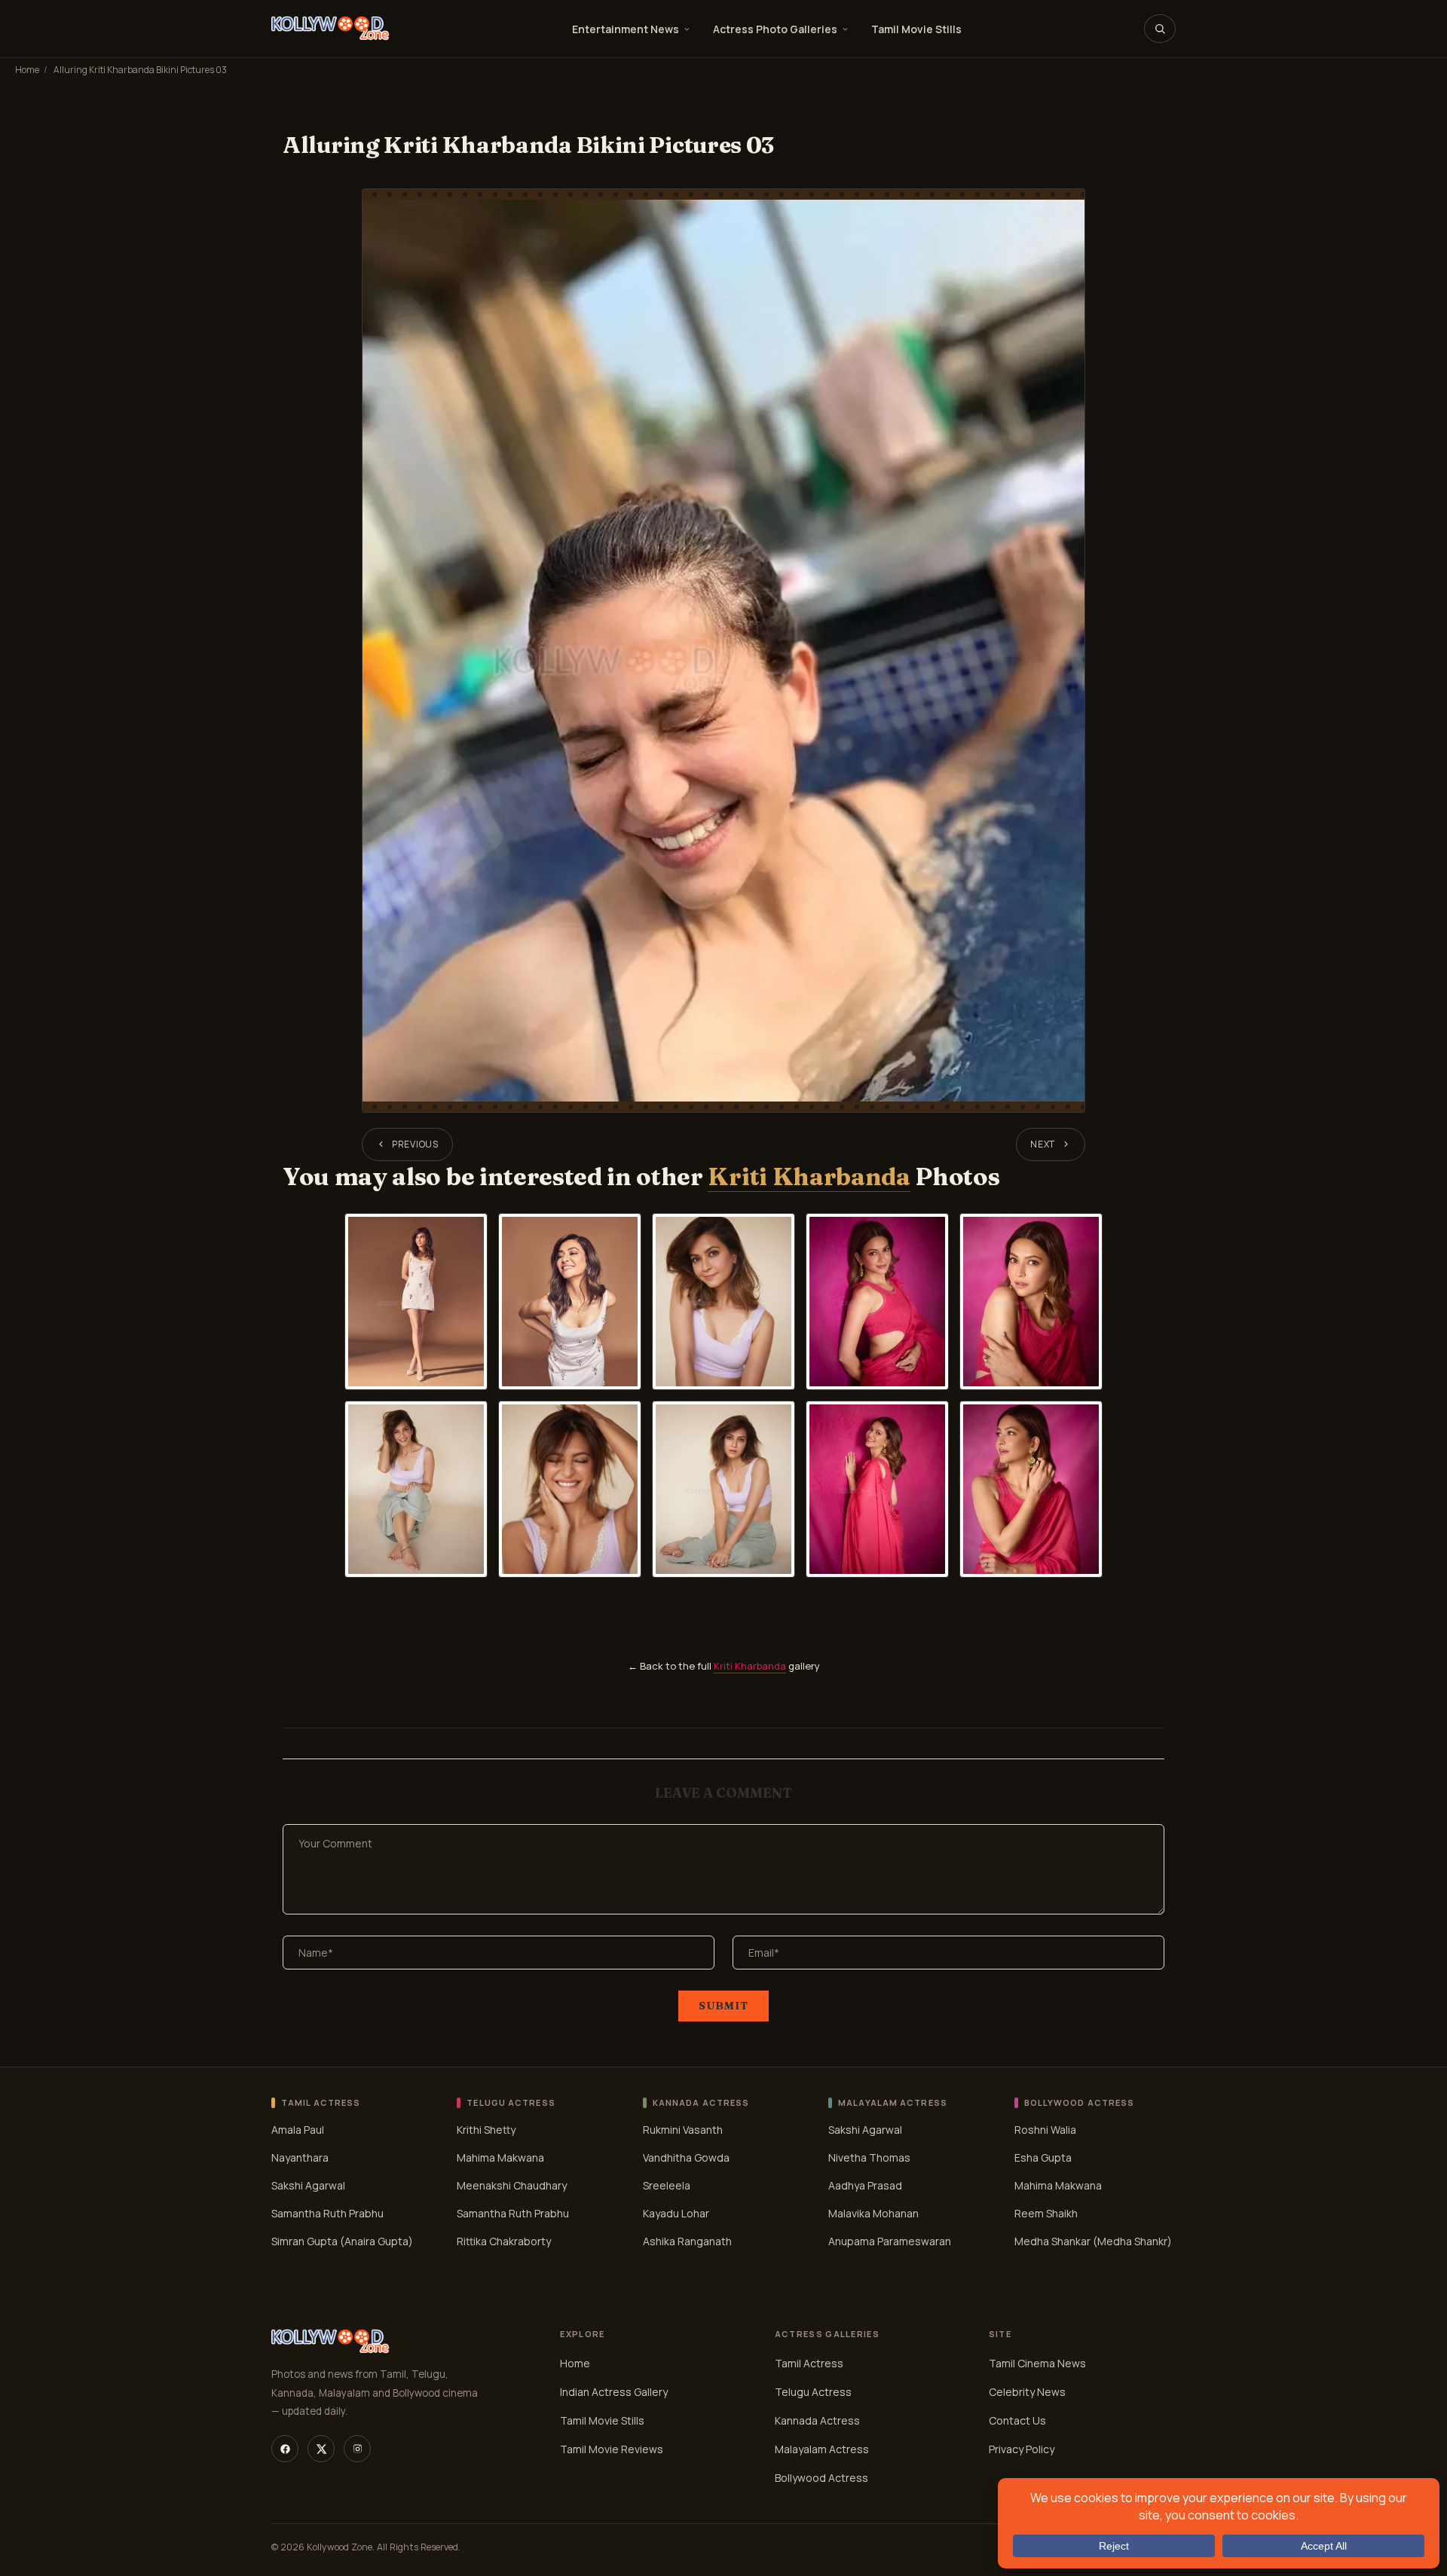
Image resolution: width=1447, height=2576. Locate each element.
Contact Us (1017, 2420)
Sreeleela (667, 2185)
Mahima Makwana (500, 2157)
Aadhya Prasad (865, 2185)
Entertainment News (626, 29)
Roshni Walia (1045, 2129)
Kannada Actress (817, 2420)
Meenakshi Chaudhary (512, 2185)
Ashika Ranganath (687, 2240)
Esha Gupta (1043, 2157)
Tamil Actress (809, 2363)
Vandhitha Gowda (686, 2157)
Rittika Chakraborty (504, 2240)
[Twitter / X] (321, 2449)
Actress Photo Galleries (775, 29)
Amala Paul (298, 2129)
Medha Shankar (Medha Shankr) (1093, 2240)
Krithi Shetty (486, 2129)
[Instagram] (357, 2449)
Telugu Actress (813, 2392)
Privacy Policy (1022, 2449)
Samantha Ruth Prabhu (327, 2212)
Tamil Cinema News (1037, 2363)
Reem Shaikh (1046, 2212)
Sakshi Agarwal (308, 2185)
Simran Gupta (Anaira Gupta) (342, 2240)
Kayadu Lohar (676, 2212)
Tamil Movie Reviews (612, 2449)
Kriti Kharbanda (809, 1176)
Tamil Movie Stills (916, 29)
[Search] (1160, 29)
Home (27, 70)
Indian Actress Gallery (614, 2392)
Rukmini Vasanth (683, 2129)
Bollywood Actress (821, 2478)
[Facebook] (285, 2449)
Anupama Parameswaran (890, 2240)
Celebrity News (1027, 2392)
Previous (415, 1144)
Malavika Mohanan (873, 2212)
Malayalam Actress (822, 2449)
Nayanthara (300, 2157)
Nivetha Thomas (869, 2157)
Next (1043, 1144)
